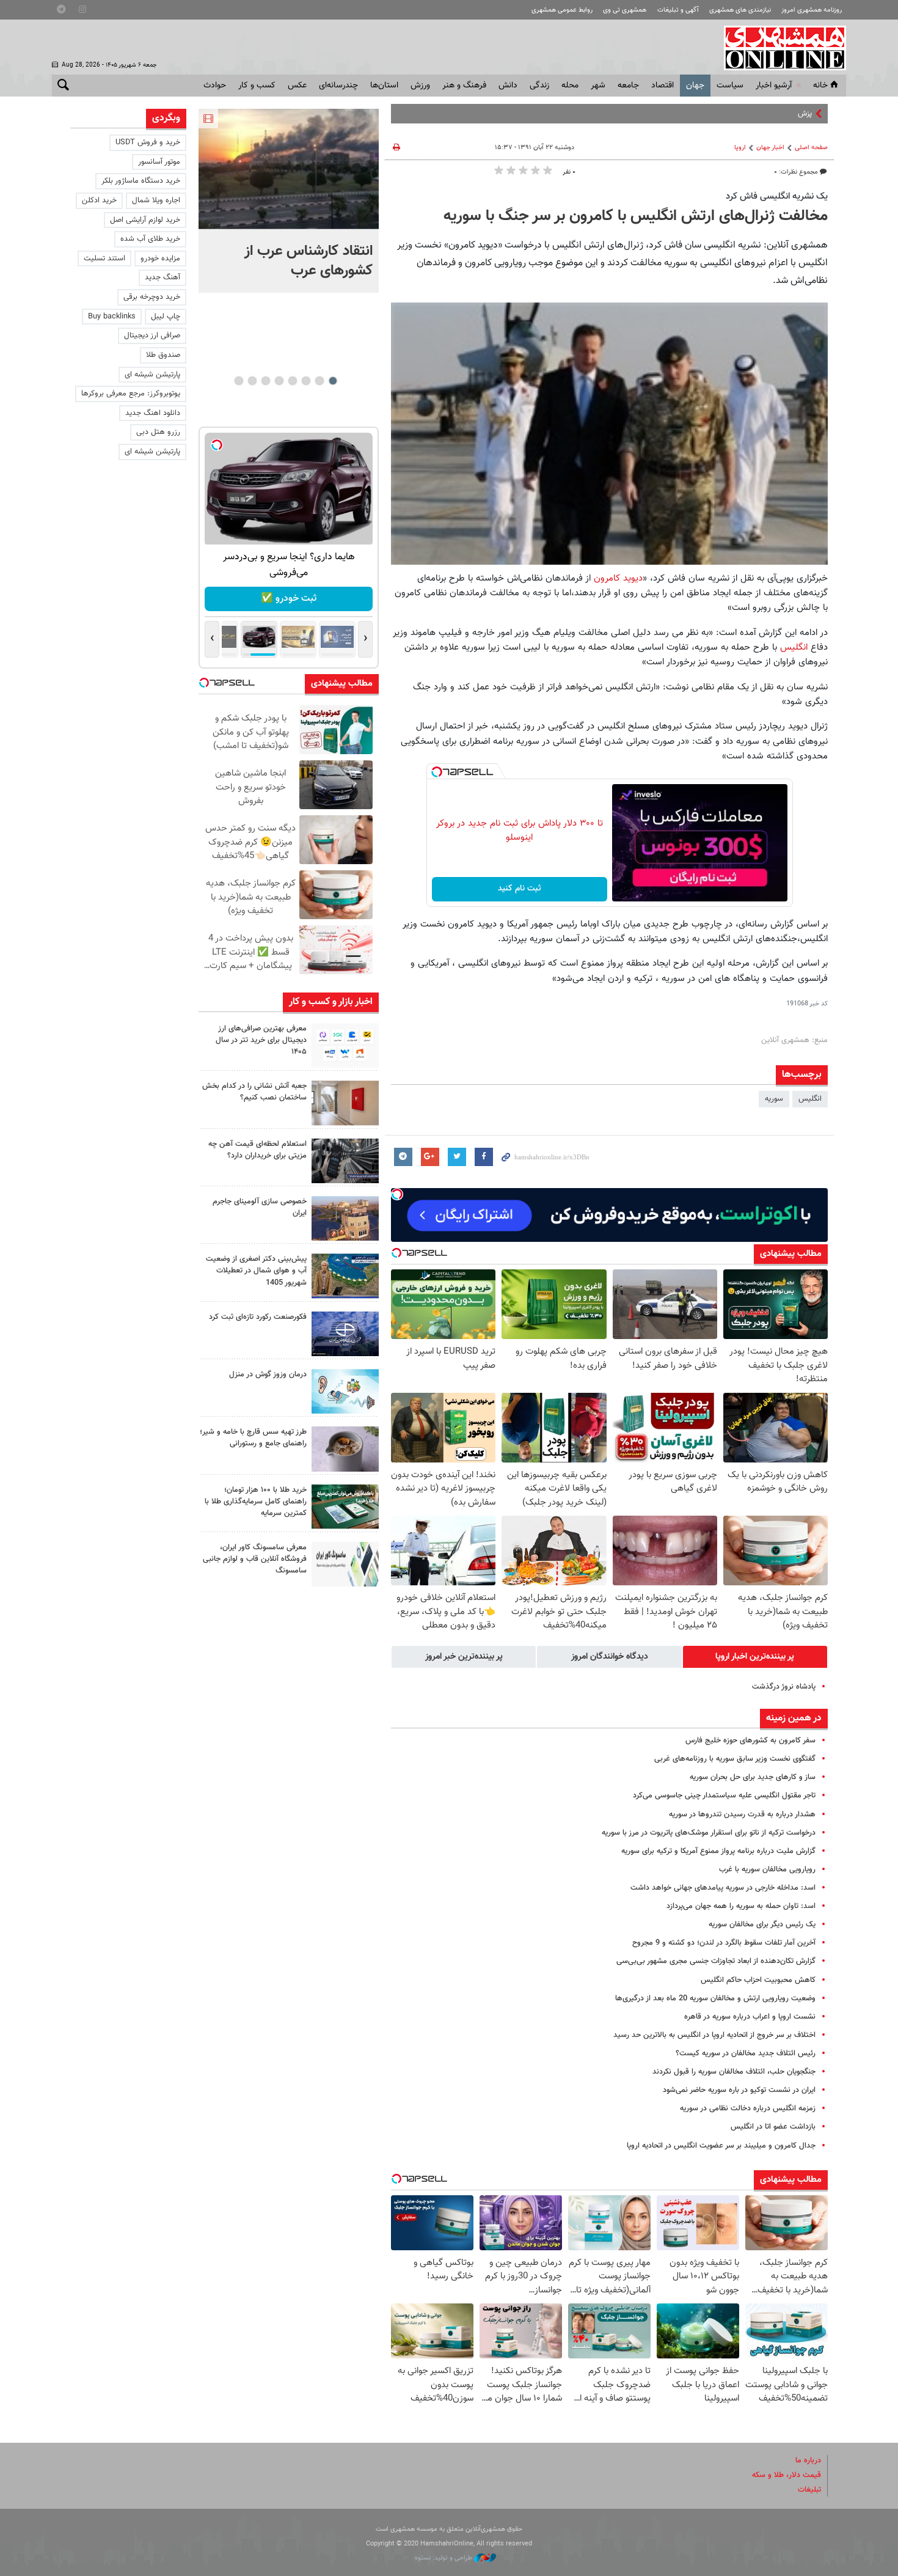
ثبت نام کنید (520, 889)
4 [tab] (292, 381)
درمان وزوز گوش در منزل (268, 1374)
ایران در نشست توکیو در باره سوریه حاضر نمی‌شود (739, 2090)
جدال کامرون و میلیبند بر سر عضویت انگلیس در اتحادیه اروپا (721, 2146)
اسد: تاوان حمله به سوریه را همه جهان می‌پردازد (741, 1906)
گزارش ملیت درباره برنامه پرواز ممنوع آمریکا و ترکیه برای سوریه (718, 1851)
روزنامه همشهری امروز (812, 10)
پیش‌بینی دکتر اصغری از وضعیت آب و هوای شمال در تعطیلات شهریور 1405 (256, 1271)
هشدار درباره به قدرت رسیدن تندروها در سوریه (742, 1815)
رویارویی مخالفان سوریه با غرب (767, 1870)
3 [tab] (306, 381)
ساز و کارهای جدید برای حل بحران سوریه (753, 1777)
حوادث (215, 86)
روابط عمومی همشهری (562, 10)
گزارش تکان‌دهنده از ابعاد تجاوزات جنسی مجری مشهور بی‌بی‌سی (716, 1961)
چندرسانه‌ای (338, 86)
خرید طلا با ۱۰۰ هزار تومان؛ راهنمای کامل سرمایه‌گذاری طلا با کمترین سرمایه (256, 1502)
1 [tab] (333, 381)
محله (570, 86)
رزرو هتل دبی (158, 432)
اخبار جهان (770, 148)
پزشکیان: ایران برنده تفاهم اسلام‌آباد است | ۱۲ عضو (732, 114)
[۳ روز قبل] (345, 1449)
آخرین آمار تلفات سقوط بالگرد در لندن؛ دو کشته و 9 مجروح (724, 1943)
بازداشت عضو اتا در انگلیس (773, 2127)
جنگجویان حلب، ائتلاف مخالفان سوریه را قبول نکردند (734, 2072)
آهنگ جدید (162, 277)
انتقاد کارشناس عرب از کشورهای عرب (308, 261)
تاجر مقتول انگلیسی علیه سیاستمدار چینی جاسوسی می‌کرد (724, 1796)
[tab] (755, 1657)
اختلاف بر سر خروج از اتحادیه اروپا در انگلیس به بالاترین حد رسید (714, 2035)
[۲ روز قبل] (345, 1161)
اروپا (740, 148)
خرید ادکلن (99, 200)
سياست (730, 86)
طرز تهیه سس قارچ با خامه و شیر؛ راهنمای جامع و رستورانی (253, 1438)
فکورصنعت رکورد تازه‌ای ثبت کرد (258, 1317)
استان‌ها (384, 86)
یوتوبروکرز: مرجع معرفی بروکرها (131, 394)
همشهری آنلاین (779, 48)
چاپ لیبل (166, 317)
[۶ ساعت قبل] (289, 169)
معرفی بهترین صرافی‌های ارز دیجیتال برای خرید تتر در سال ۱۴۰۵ (261, 1040)
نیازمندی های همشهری (740, 10)
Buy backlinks (112, 317)
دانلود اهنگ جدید (153, 413)
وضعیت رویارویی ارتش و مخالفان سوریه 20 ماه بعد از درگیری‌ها (715, 1998)
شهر (598, 86)
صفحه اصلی (811, 148)
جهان (695, 86)
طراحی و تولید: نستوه (444, 2558)
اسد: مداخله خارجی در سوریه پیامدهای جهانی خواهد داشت (723, 1888)
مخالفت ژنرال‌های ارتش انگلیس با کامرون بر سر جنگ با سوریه (636, 216)
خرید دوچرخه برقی (152, 297)
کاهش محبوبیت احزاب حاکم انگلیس (758, 1980)
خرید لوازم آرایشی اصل (145, 220)
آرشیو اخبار (774, 86)
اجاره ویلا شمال (156, 200)
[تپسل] (437, 772)
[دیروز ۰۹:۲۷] (345, 1045)
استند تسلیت (104, 259)
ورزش (420, 86)
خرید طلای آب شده (150, 239)
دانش (508, 86)
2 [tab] (319, 381)
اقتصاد (663, 86)
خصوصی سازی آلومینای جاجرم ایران (260, 1207)
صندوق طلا (163, 355)
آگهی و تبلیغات (678, 10)
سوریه (774, 1099)
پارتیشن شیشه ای (152, 375)
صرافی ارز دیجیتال (152, 336)
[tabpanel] (289, 201)
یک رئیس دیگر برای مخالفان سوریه (762, 1925)
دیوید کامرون (618, 578)
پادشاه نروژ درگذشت (784, 1687)
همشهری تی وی (625, 10)
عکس (297, 86)
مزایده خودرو (160, 259)
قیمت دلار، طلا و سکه (787, 2475)
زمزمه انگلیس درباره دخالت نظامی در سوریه (748, 2108)
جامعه (628, 86)
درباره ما (808, 2460)
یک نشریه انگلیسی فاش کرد (777, 196)
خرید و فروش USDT (148, 142)
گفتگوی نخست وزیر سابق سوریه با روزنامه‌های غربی (735, 1759)
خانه (820, 86)
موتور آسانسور (159, 162)
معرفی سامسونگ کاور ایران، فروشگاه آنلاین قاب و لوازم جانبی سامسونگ (255, 1559)
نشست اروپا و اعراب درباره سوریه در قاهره (750, 2017)
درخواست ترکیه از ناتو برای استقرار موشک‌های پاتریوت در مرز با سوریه (709, 1833)
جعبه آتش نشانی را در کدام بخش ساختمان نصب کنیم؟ (254, 1092)
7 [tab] (252, 381)
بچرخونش (289, 599)
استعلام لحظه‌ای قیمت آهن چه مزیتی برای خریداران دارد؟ (257, 1150)
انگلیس (795, 647)
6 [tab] (265, 381)
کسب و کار (257, 86)
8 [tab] (239, 381)
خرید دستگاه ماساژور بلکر (141, 181)
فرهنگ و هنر (464, 86)
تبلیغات (809, 2490)
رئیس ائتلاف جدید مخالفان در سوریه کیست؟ (746, 2053)
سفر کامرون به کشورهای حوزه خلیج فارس (750, 1741)
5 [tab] (279, 381)
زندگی (539, 86)
